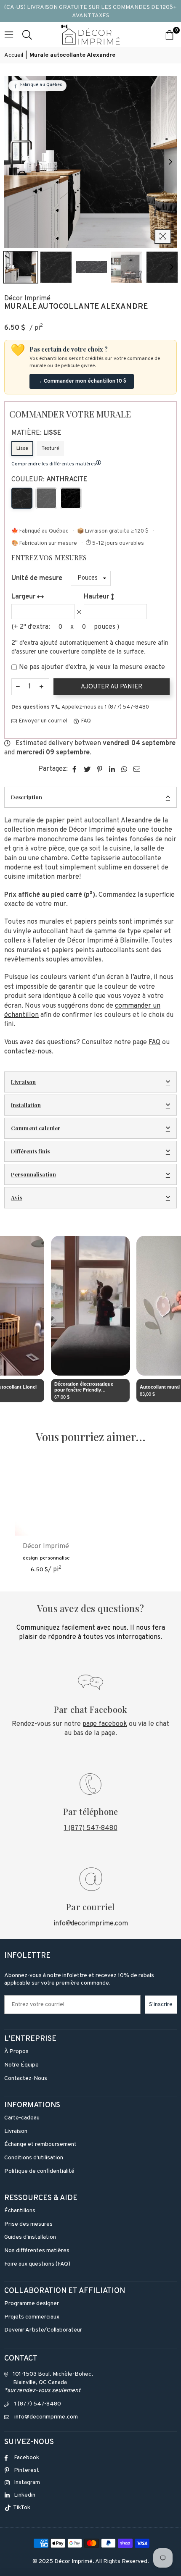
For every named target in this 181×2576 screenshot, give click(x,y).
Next (170, 162)
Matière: (36, 433)
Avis (17, 1197)
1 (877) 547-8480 (91, 1828)
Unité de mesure (37, 578)
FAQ (85, 721)
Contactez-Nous (26, 2078)
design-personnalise (46, 1558)
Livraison (23, 1082)
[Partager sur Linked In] (112, 769)
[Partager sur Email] (137, 769)
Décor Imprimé (27, 299)
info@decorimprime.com (91, 1924)
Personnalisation (33, 1174)
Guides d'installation (30, 2237)
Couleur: (49, 480)
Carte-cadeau (22, 2118)
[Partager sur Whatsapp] (124, 769)
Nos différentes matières (37, 2251)
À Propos (16, 2052)
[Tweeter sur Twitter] (87, 769)
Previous (11, 162)
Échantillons (20, 2211)
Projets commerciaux (32, 2317)
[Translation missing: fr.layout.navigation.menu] (9, 34)
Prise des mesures (28, 2224)
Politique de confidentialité (39, 2171)
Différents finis (30, 1151)
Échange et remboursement (40, 2144)
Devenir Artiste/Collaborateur (43, 2330)
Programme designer (32, 2304)
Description (27, 797)
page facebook (105, 1724)
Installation (26, 1105)
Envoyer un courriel (43, 721)
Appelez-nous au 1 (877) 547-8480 (105, 707)
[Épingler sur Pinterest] (100, 769)
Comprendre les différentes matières (54, 464)
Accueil (14, 55)
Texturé (50, 449)
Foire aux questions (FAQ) (37, 2264)
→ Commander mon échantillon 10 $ (82, 381)
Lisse (22, 449)
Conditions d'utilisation (34, 2158)
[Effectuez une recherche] (27, 34)
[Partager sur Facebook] (75, 769)
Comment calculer (36, 1128)
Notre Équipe (21, 2065)
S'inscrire (161, 2005)
